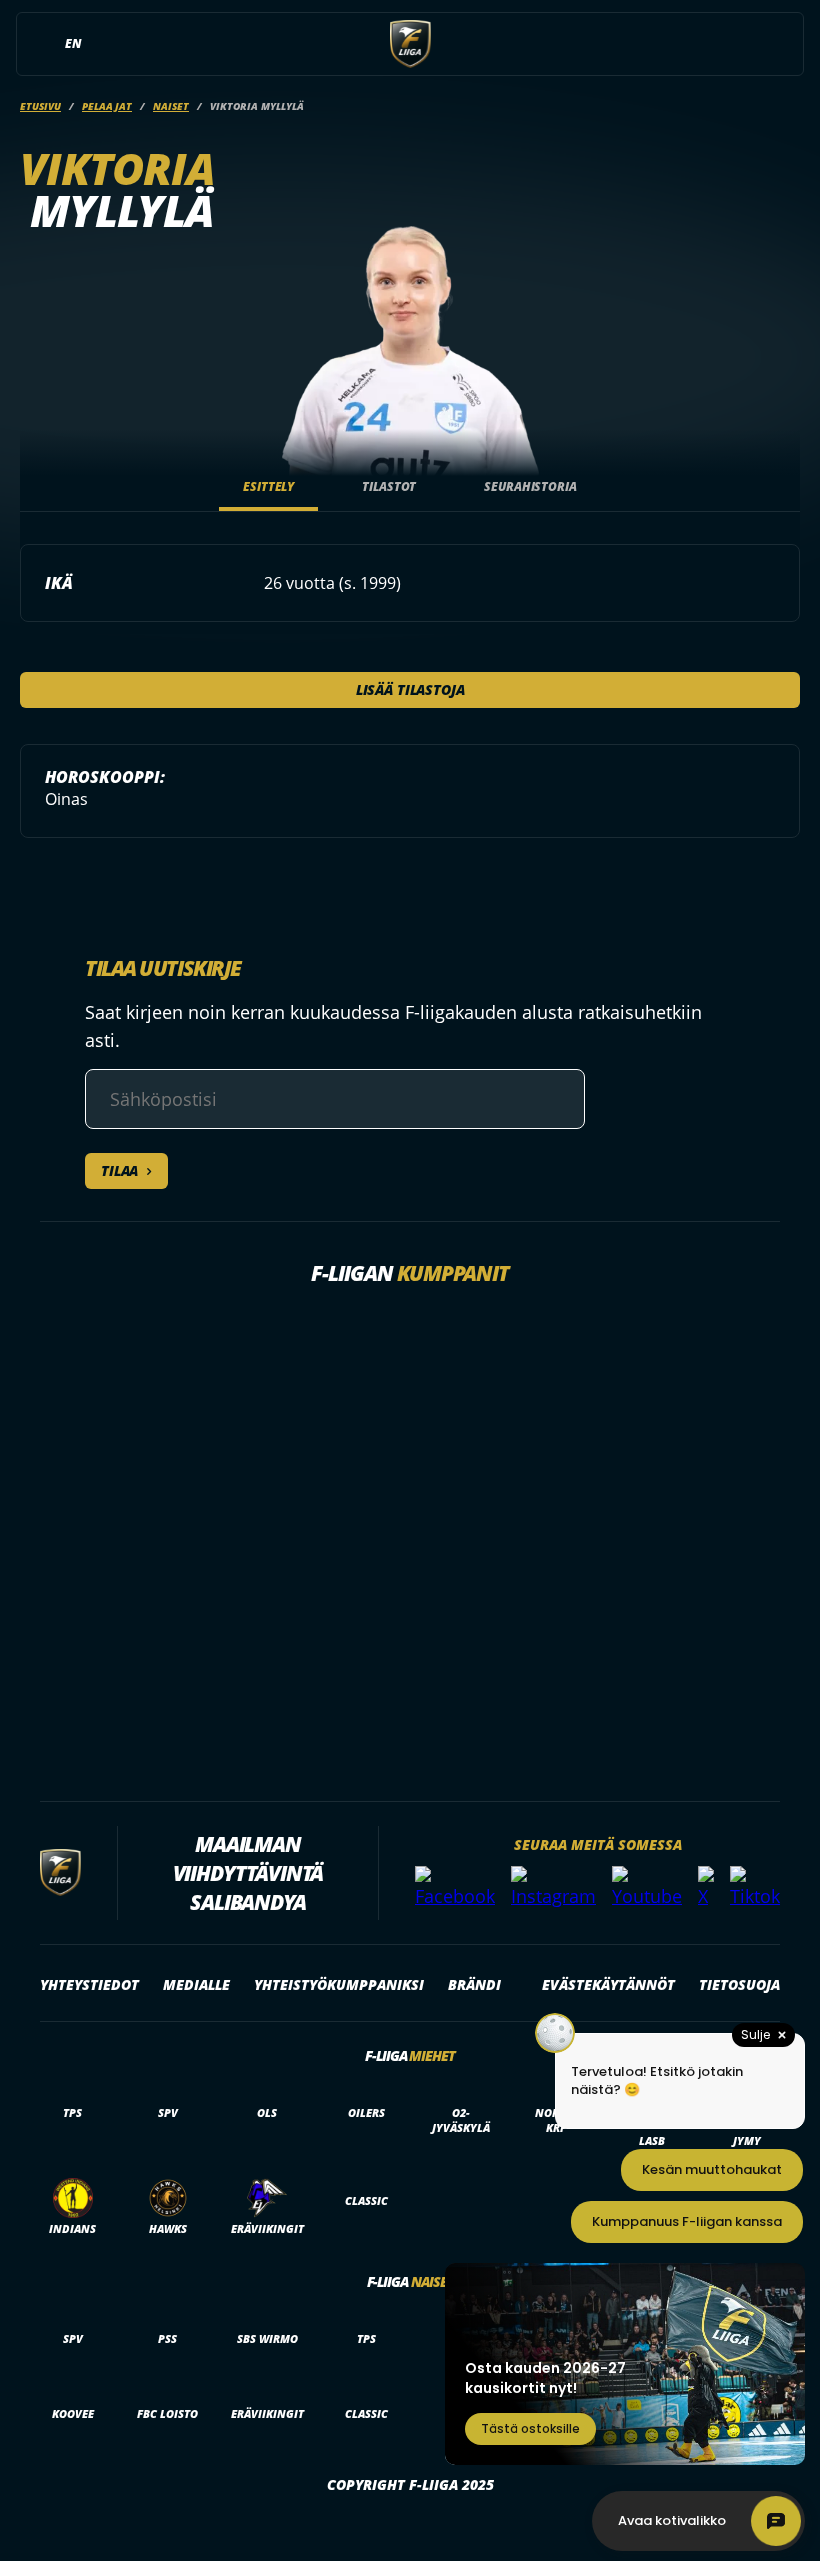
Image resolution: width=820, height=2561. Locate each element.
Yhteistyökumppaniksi (339, 1984)
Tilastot (389, 486)
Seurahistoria (530, 486)
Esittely (268, 486)
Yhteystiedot (89, 1984)
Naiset (171, 106)
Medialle (196, 1984)
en (73, 43)
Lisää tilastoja (410, 689)
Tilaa (119, 1170)
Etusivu (40, 106)
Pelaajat (107, 106)
